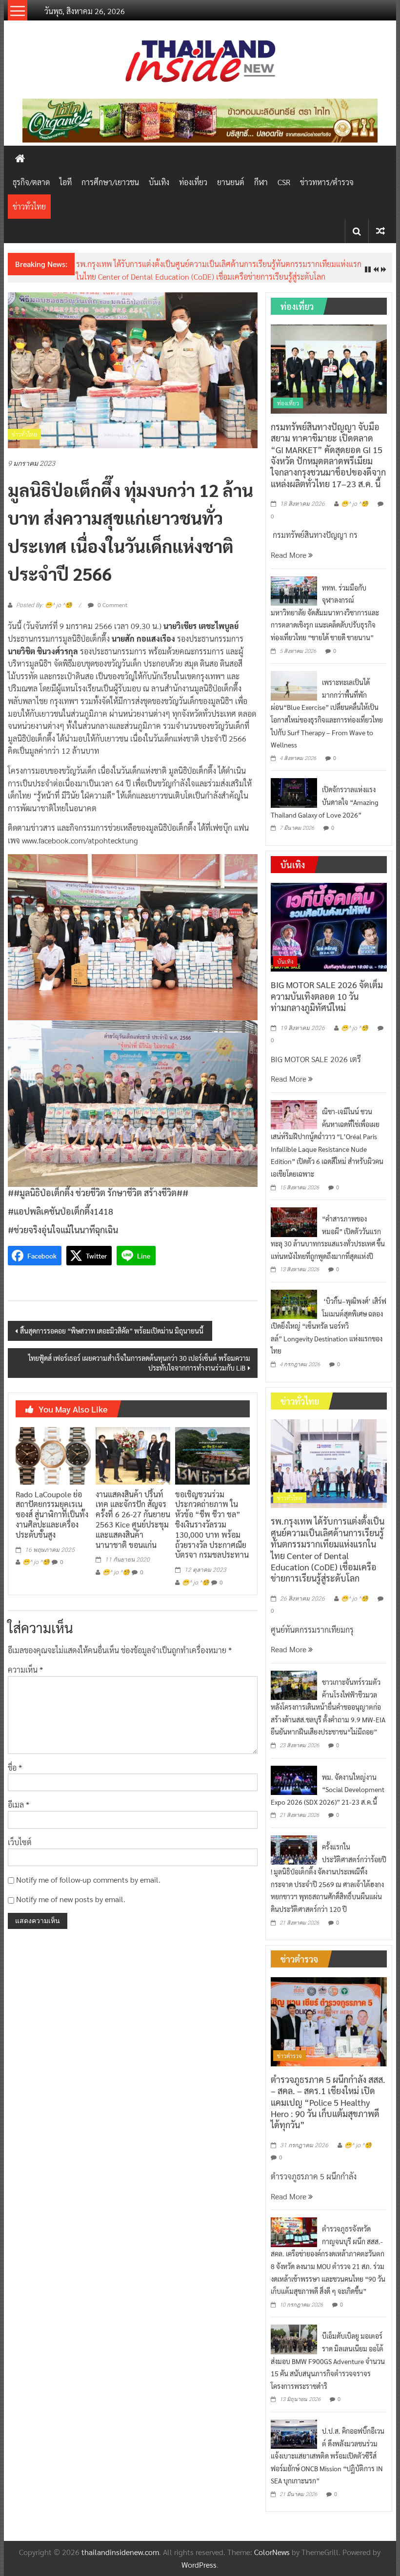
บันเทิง (159, 182)
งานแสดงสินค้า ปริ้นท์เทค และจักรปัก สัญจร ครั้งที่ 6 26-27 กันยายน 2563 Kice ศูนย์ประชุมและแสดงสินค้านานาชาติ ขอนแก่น (133, 1519)
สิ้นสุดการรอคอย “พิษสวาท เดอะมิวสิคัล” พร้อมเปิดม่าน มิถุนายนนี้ (112, 1331)
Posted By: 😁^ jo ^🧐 (44, 605)
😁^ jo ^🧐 (36, 1562)
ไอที (66, 182)
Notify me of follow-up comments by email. (88, 1880)
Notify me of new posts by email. (71, 1899)
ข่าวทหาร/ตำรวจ (327, 182)
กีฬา (261, 182)
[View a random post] (380, 231)
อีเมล (19, 1804)
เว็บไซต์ (20, 1842)
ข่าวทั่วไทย (29, 206)
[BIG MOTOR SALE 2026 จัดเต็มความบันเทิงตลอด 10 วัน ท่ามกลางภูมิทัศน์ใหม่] (329, 926)
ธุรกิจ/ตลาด (31, 182)
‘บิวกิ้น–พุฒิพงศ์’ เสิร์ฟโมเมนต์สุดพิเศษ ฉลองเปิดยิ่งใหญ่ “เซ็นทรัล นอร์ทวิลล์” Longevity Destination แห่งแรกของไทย (329, 1326)
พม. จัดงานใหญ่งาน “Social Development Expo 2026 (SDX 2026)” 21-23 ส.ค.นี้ (328, 1789)
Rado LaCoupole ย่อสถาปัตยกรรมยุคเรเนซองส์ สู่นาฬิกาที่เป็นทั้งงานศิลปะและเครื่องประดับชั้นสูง (52, 1514)
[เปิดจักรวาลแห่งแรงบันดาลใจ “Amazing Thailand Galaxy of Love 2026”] (294, 792)
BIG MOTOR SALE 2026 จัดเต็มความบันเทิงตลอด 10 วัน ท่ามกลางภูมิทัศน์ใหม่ (327, 996)
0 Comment (112, 605)
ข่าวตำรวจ (290, 2056)
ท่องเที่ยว (193, 182)
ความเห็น (25, 1670)
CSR (284, 182)
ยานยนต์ (231, 182)
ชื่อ (15, 1767)
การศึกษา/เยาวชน (110, 182)
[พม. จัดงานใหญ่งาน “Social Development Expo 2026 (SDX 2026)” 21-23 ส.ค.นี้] (294, 1779)
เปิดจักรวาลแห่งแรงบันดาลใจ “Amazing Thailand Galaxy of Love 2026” (325, 802)
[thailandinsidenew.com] (20, 158)
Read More (290, 555)
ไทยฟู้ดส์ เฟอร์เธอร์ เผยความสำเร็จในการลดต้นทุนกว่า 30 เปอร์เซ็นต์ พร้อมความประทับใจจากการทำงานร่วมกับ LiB (139, 1363)
